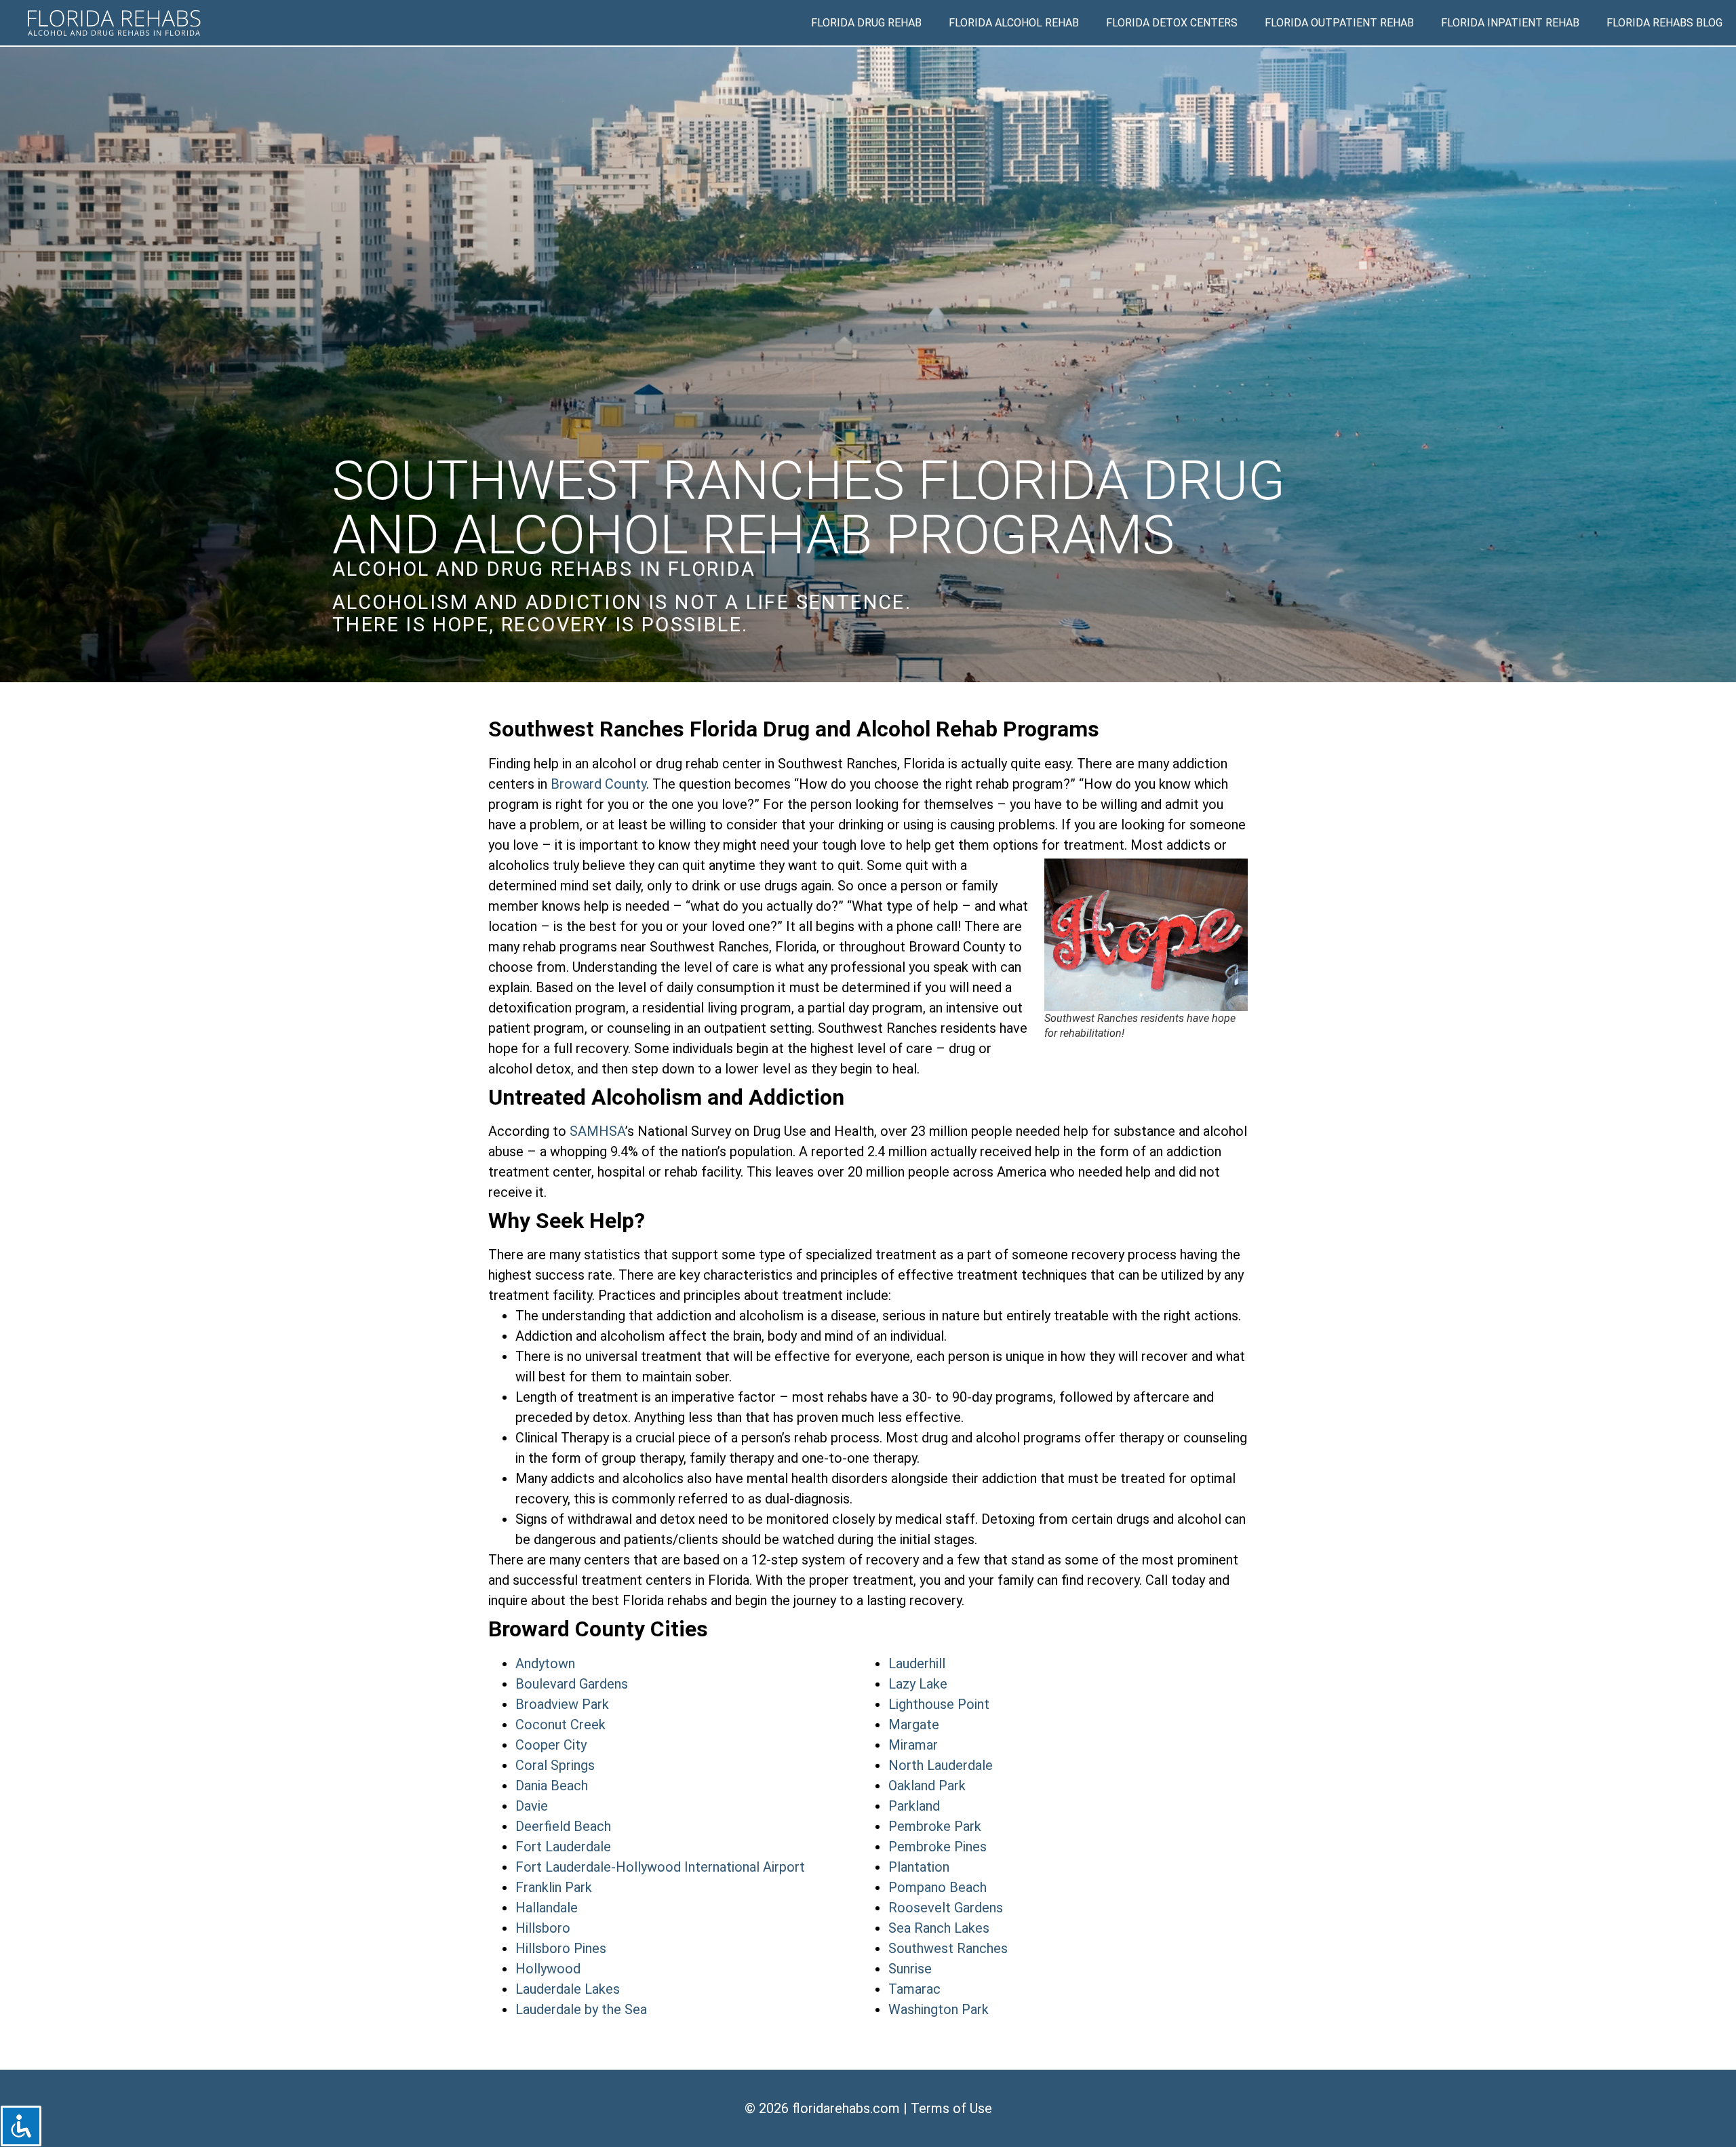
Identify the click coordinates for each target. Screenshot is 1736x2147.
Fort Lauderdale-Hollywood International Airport (660, 1867)
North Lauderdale (941, 1765)
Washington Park (939, 2009)
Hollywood (548, 1969)
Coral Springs (555, 1765)
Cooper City (551, 1745)
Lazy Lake (918, 1684)
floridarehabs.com (846, 2108)
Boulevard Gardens (572, 1684)
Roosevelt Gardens (946, 1908)
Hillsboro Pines (561, 1948)
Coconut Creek (560, 1725)
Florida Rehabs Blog (1664, 23)
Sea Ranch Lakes (939, 1928)
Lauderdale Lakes (568, 1989)
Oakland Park (927, 1786)
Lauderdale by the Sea (581, 2009)
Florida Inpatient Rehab (1510, 23)
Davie (532, 1806)
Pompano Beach (938, 1887)
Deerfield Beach (563, 1826)
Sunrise (910, 1969)
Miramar (913, 1745)
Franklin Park (554, 1887)
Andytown (545, 1663)
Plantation (919, 1867)
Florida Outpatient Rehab (1339, 23)
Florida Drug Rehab (866, 23)
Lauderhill (917, 1663)
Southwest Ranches (948, 1948)
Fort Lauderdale (563, 1847)
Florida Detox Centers (1172, 23)
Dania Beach (552, 1786)
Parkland (914, 1806)
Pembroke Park (935, 1826)
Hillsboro (543, 1928)
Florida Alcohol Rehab (1014, 23)
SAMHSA (597, 1131)
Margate (914, 1725)
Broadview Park (562, 1704)
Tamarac (914, 1989)
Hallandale (547, 1908)
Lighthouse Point (939, 1704)
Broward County (598, 784)
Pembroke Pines (938, 1847)
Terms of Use (951, 2108)
